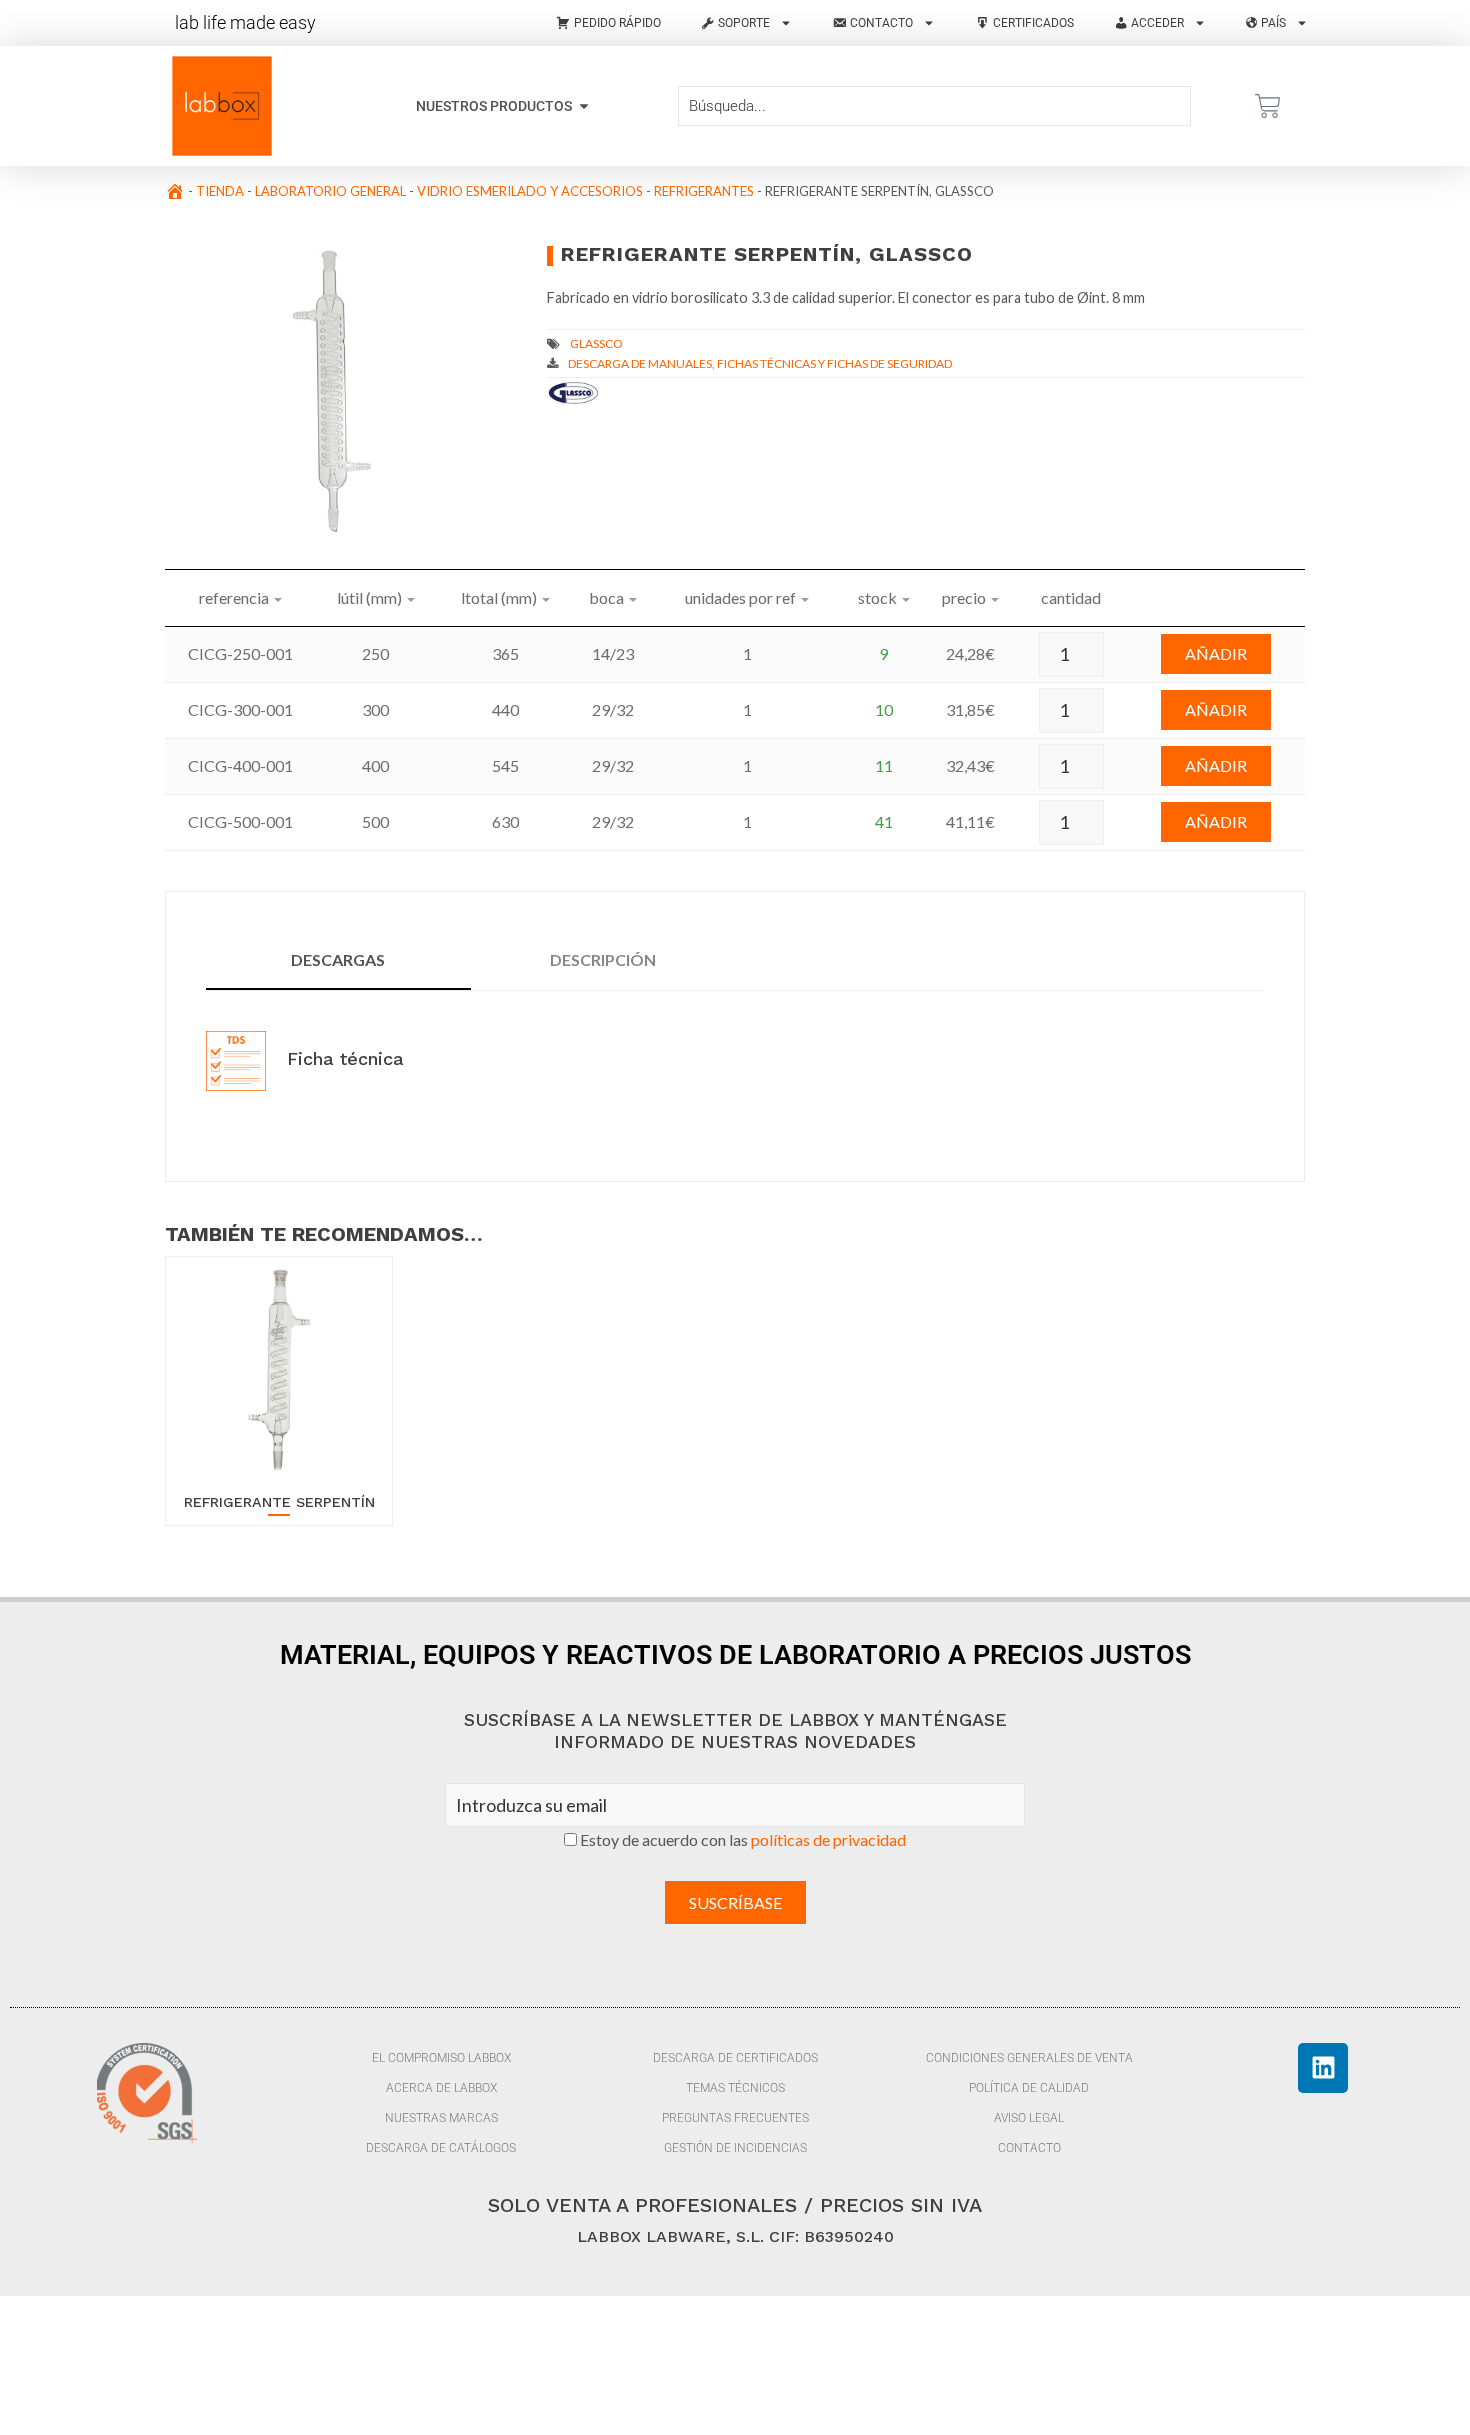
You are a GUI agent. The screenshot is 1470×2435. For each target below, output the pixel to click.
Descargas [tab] (338, 959)
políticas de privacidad (828, 1839)
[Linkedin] (1323, 2068)
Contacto (1029, 2148)
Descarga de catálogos (441, 2148)
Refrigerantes (704, 191)
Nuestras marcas (441, 2118)
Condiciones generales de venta (1029, 2058)
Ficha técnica (342, 1058)
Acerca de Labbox (441, 2088)
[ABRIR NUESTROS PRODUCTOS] (584, 106)
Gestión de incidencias (735, 2148)
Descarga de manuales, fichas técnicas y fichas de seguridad (760, 363)
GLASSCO (596, 343)
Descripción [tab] (603, 959)
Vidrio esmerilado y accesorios (530, 191)
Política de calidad (1029, 2088)
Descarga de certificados (735, 2058)
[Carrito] (1268, 106)
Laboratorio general (330, 191)
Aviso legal (1029, 2118)
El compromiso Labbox (441, 2058)
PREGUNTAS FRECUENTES (735, 2118)
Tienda (220, 191)
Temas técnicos (735, 2088)
